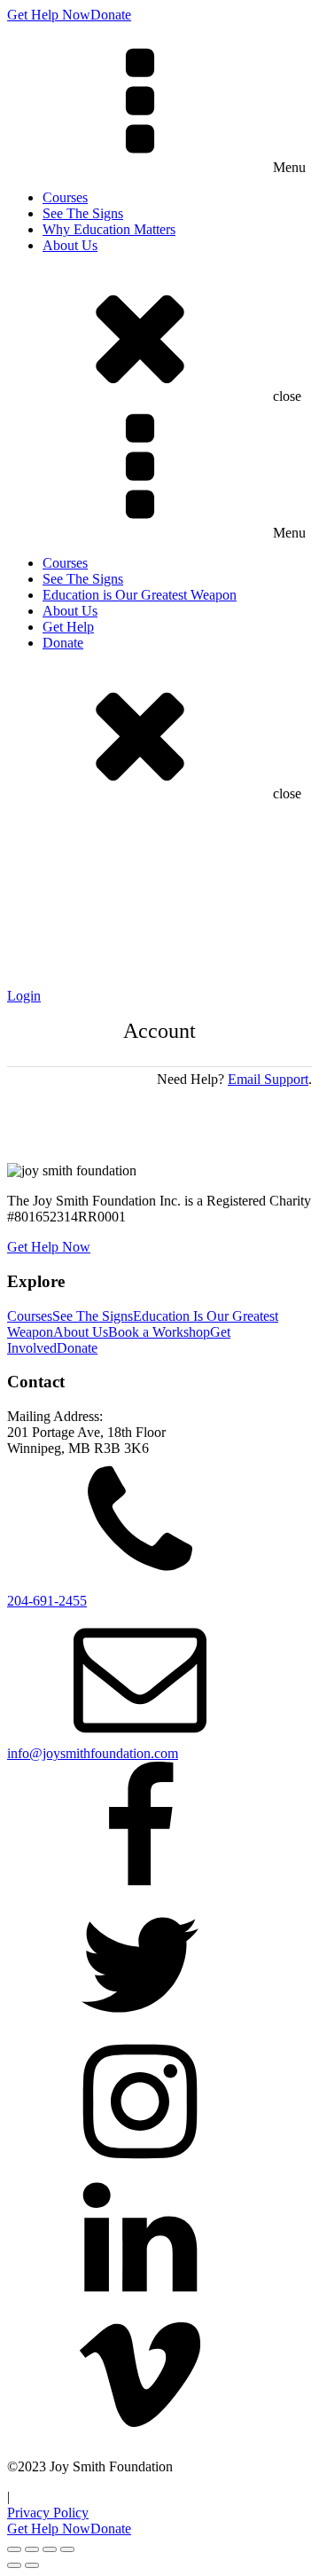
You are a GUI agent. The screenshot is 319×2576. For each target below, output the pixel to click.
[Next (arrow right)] (32, 2565)
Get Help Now (49, 15)
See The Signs (83, 213)
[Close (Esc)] (67, 2549)
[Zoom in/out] (14, 2549)
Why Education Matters (109, 229)
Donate (111, 15)
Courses (65, 197)
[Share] (50, 2549)
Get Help (68, 627)
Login (24, 996)
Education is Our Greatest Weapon (140, 595)
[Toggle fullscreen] (32, 2549)
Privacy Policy (48, 2513)
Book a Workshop (159, 1332)
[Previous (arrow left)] (14, 2565)
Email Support (268, 1079)
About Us (70, 245)
